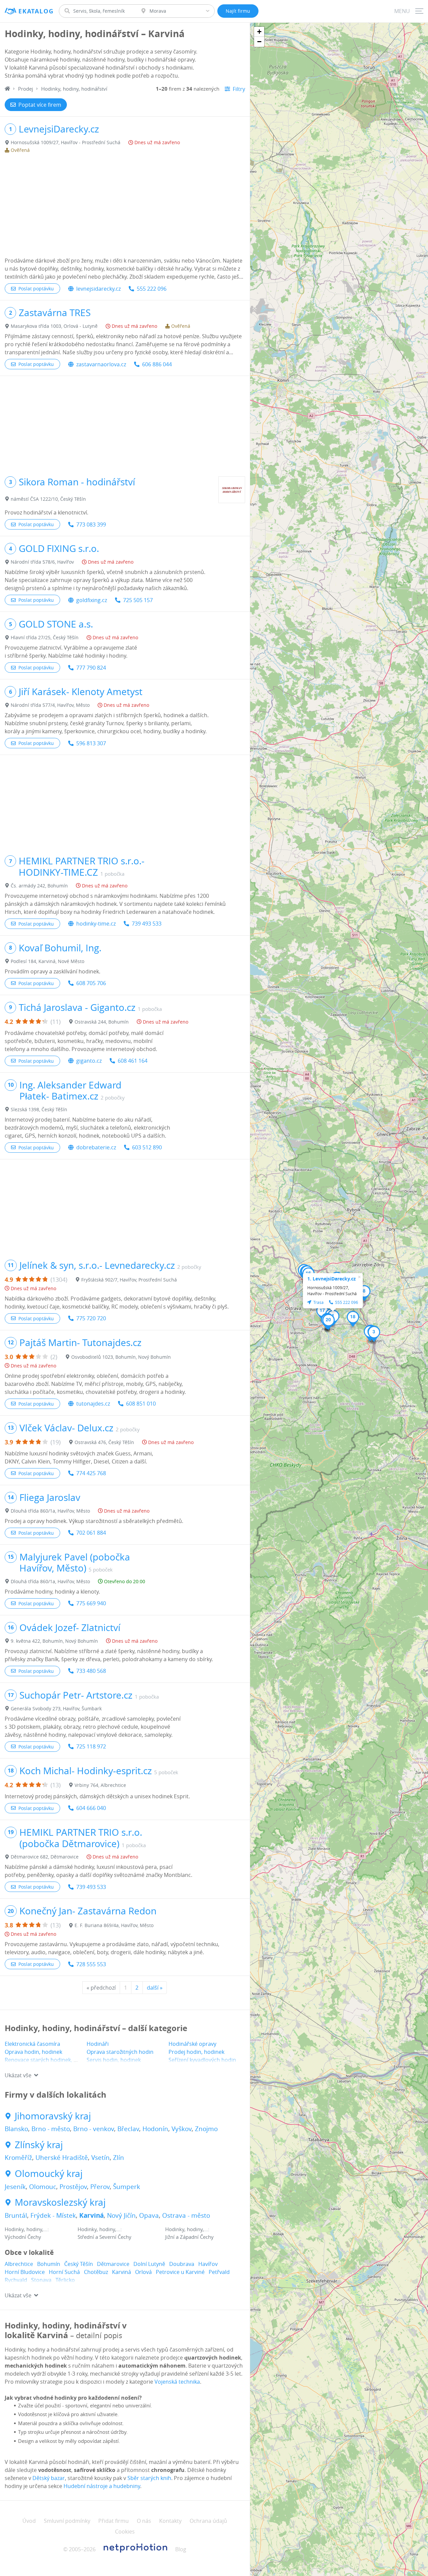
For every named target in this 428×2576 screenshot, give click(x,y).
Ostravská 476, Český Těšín (104, 1442)
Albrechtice (19, 2264)
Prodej (26, 89)
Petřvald (219, 2272)
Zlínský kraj (39, 2145)
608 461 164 (133, 1061)
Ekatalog (36, 11)
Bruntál (16, 2215)
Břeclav (128, 2129)
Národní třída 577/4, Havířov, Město (50, 705)
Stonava (41, 2280)
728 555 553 (91, 1964)
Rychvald (16, 2280)
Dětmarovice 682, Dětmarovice (45, 1857)
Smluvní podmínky (67, 2521)
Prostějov (73, 2187)
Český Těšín (79, 2264)
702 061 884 (91, 1533)
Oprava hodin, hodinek (33, 2052)
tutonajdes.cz (93, 1404)
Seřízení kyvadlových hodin (202, 2060)
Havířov (208, 2264)
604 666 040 (91, 1808)
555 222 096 (152, 289)
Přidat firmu (114, 2521)
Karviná (91, 2215)
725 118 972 (91, 1746)
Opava (149, 2215)
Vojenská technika (177, 2382)
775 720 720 (91, 1318)
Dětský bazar (49, 2478)
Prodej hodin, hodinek (196, 2052)
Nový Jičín (121, 2215)
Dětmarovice (113, 2264)
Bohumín (49, 2264)
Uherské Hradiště (62, 2158)
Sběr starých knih (149, 2478)
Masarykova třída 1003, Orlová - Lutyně (54, 326)
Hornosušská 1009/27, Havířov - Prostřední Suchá (66, 142)
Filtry (239, 89)
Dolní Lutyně (149, 2264)
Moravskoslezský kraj (60, 2202)
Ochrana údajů (208, 2521)
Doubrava (182, 2264)
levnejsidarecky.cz (98, 289)
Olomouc (43, 2187)
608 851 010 (141, 1404)
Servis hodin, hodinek (114, 2060)
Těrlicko (65, 2280)
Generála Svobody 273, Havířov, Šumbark (56, 1708)
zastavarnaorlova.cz (101, 364)
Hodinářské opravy (192, 2044)
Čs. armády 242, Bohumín (39, 886)
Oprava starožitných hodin (120, 2052)
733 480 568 (91, 1671)
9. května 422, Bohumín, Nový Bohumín (54, 1641)
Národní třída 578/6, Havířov (42, 562)
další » (155, 1988)
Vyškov (182, 2129)
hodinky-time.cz (96, 924)
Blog (181, 2549)
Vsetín (100, 2158)
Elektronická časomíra (32, 2044)
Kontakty (170, 2521)
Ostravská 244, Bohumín (102, 1022)
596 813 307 (91, 743)
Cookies (125, 2532)
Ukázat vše (18, 2075)
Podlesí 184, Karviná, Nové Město (47, 961)
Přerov (100, 2187)
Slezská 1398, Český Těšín (39, 1109)
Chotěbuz (96, 2272)
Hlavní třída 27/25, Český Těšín (45, 637)
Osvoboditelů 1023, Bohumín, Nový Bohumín (121, 1357)
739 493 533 (147, 924)
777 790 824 (91, 668)
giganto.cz (89, 1061)
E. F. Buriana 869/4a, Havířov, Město (114, 1925)
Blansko (16, 2129)
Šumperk (127, 2187)
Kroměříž (18, 2158)
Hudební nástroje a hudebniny (102, 2486)
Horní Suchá (64, 2272)
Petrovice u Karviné (180, 2272)
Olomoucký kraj (49, 2174)
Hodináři (98, 2044)
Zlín (119, 2158)
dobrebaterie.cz (96, 1147)
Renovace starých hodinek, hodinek (49, 2060)
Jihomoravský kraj (53, 2116)
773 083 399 (91, 524)
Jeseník (15, 2187)
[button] (374, 1334)
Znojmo (206, 2129)
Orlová (143, 2272)
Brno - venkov (94, 2129)
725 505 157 (138, 600)
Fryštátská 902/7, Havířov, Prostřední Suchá (129, 1280)
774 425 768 (91, 1473)
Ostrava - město (186, 2215)
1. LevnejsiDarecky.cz (332, 1279)
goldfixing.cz (92, 600)
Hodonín (155, 2129)
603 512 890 (147, 1147)
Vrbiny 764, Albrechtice (100, 1785)
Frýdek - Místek (53, 2215)
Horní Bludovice (25, 2272)
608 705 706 (91, 983)
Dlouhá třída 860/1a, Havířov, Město (50, 1511)
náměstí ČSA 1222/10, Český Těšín (48, 499)
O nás (144, 2521)
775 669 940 (91, 1603)
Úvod (29, 2521)
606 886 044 (157, 364)
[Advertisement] (125, 206)
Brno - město (51, 2129)
